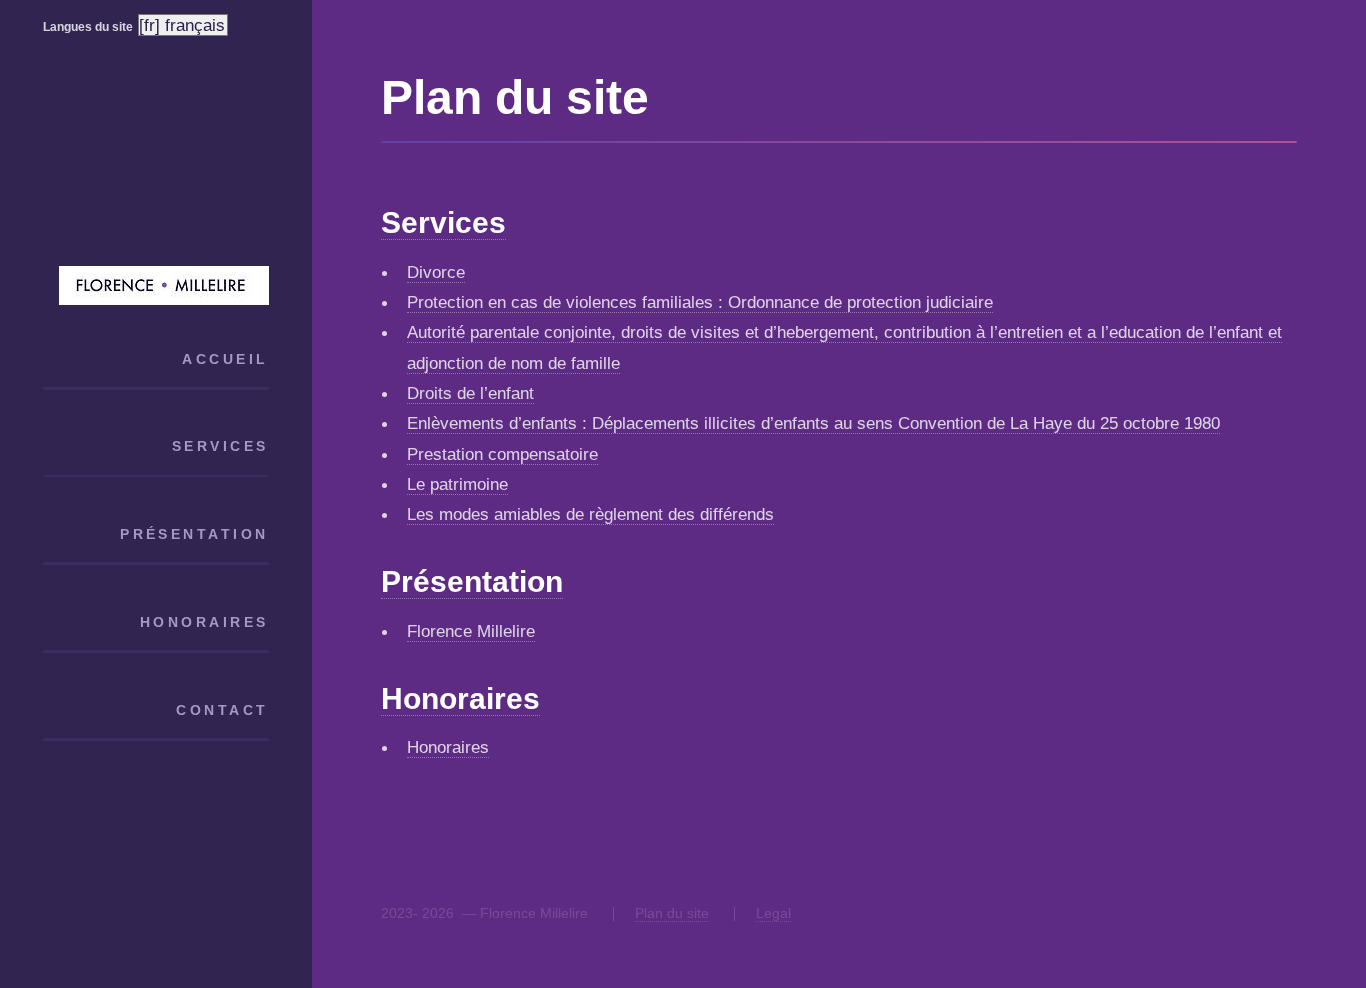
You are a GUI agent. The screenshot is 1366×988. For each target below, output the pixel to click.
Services (220, 446)
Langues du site (88, 27)
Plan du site (672, 913)
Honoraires (204, 622)
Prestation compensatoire (502, 454)
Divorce (436, 272)
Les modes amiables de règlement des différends (590, 514)
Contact (222, 710)
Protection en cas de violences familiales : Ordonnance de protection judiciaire (700, 302)
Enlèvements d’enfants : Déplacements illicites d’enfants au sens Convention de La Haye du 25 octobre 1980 (813, 423)
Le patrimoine (457, 484)
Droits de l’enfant (470, 393)
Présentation (194, 534)
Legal (773, 913)
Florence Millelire (471, 631)
